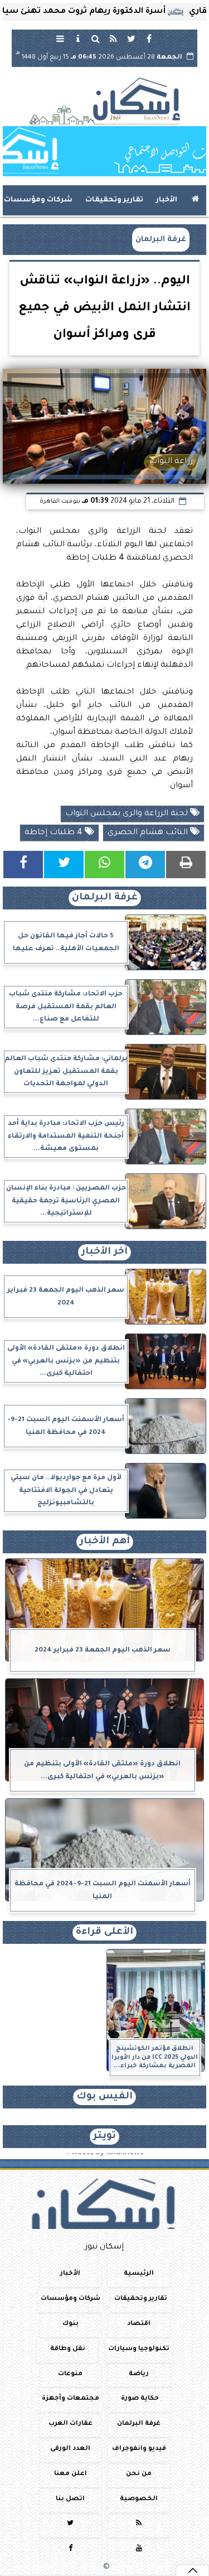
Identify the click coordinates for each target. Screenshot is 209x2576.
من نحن (139, 2474)
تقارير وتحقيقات (114, 200)
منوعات (70, 2374)
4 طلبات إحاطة (55, 833)
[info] (78, 38)
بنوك (71, 2324)
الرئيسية (139, 2274)
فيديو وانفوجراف (139, 2449)
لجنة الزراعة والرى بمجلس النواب (128, 814)
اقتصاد (139, 2324)
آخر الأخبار (104, 1252)
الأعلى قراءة (104, 1932)
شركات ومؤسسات (38, 200)
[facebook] (149, 38)
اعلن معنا (71, 2474)
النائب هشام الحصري (149, 833)
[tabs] (60, 38)
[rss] (114, 38)
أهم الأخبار (105, 1542)
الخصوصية (139, 2499)
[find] (96, 38)
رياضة (139, 2374)
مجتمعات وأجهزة (71, 2399)
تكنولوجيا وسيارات (139, 2349)
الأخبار (167, 200)
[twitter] (132, 38)
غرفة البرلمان (161, 240)
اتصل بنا (70, 2499)
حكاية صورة (140, 2399)
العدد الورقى (70, 2449)
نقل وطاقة (68, 2349)
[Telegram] (145, 865)
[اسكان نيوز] (104, 151)
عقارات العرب (71, 2424)
